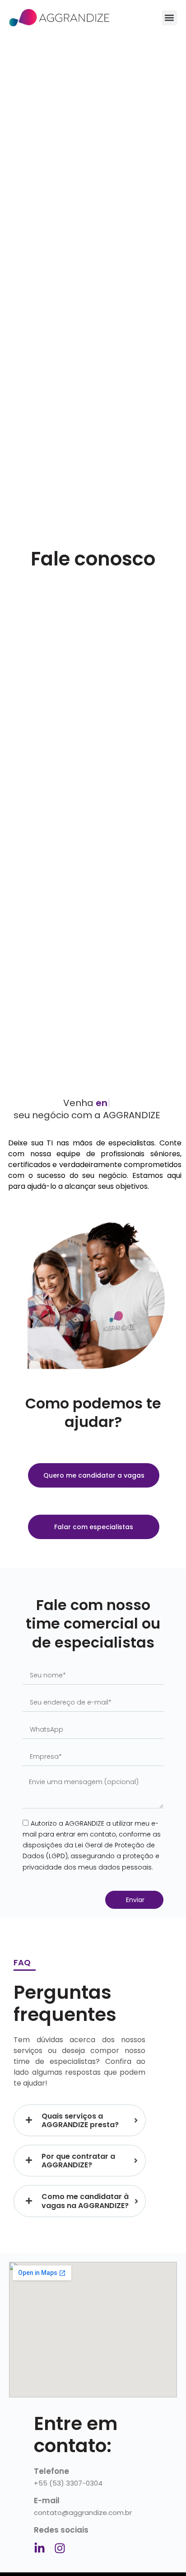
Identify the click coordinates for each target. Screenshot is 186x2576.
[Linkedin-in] (40, 2548)
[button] (170, 18)
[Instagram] (60, 2548)
